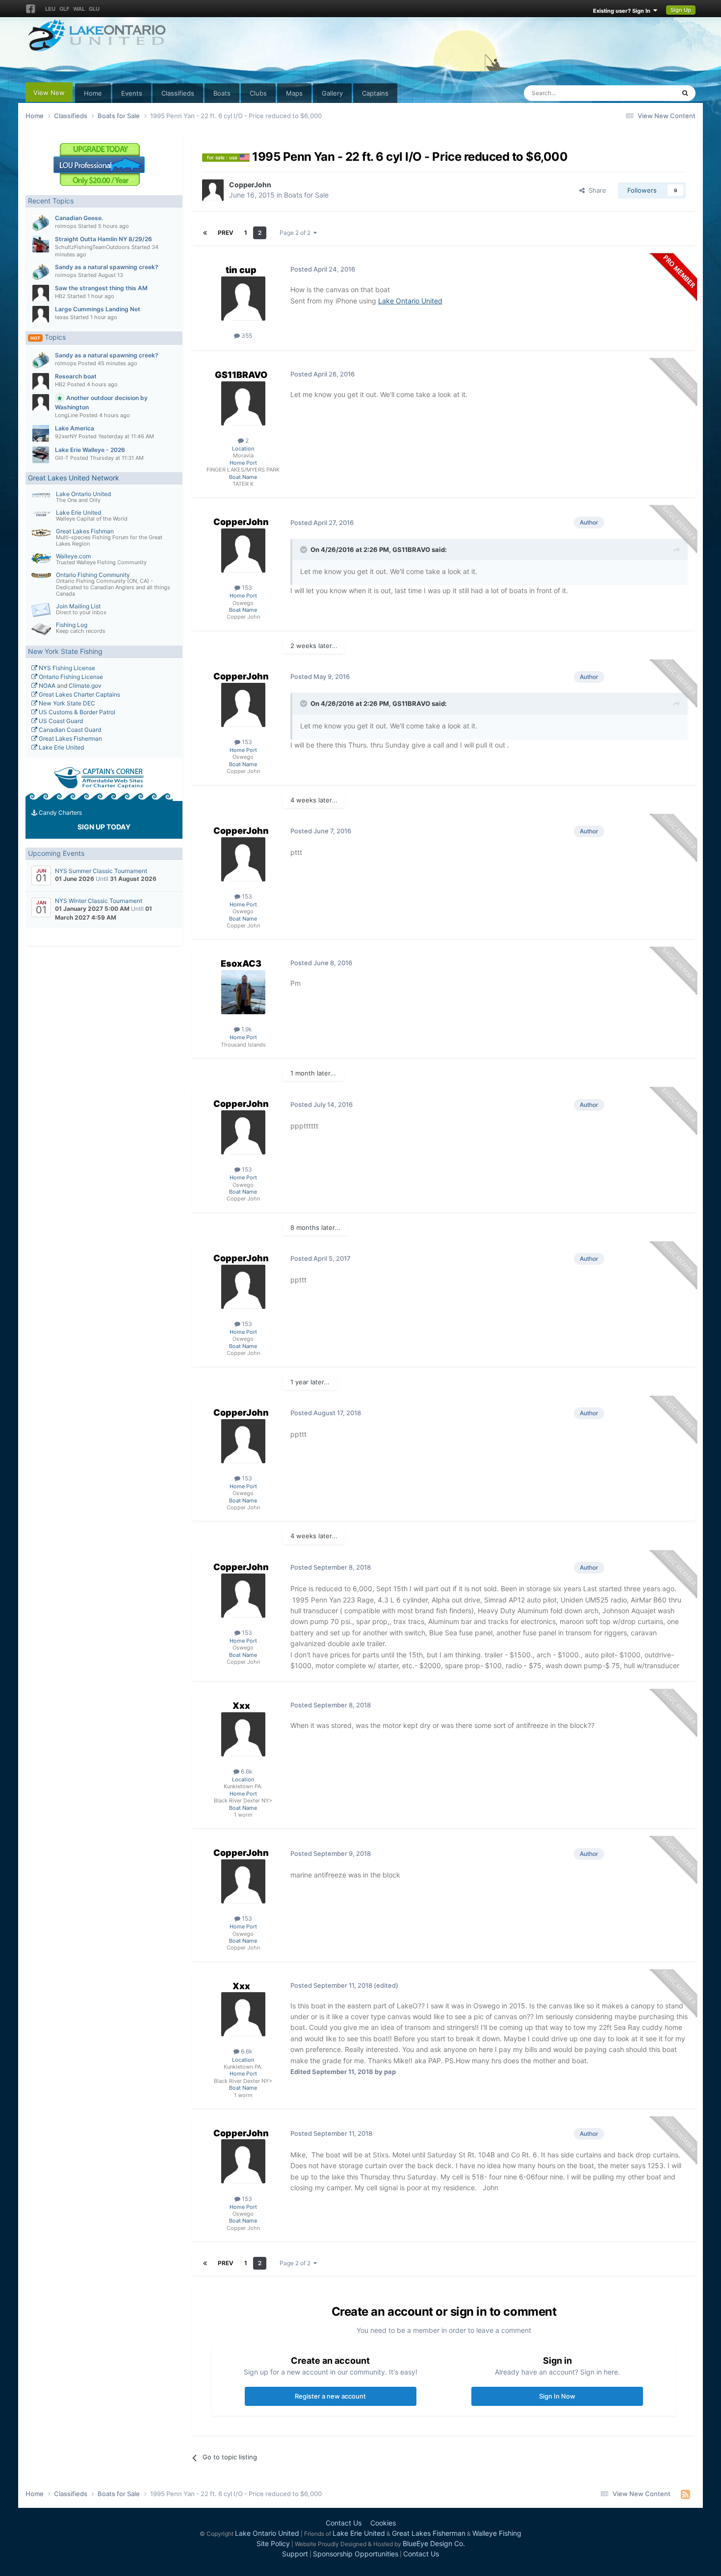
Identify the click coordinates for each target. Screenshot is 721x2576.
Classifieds (178, 93)
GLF (64, 9)
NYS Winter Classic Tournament (99, 901)
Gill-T (62, 458)
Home (93, 93)
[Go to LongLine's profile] (41, 402)
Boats (222, 93)
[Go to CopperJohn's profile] (213, 190)
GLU (94, 9)
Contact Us (344, 2523)
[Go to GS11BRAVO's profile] (243, 403)
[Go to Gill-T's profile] (41, 455)
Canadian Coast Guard (69, 730)
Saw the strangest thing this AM (101, 288)
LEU (50, 9)
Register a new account (330, 2396)
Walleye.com (73, 556)
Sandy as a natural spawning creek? (107, 267)
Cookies (383, 2523)
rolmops (66, 226)
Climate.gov (85, 686)
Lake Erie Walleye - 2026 (90, 450)
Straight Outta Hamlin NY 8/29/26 (103, 239)
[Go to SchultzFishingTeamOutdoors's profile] (41, 244)
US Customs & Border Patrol (76, 712)
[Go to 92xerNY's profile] (41, 433)
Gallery (332, 93)
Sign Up (681, 10)
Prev (226, 233)
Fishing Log (72, 625)
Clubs (258, 93)
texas (62, 317)
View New (49, 93)
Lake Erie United (78, 513)
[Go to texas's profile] (41, 314)
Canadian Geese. (79, 218)
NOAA (46, 686)
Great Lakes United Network (74, 478)
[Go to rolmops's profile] (41, 223)
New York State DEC (66, 703)
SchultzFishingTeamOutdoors (92, 247)
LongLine (66, 415)
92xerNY (66, 436)
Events (132, 93)
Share (595, 190)
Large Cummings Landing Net (98, 309)
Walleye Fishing (497, 2533)
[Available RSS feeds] (685, 2494)
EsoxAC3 (241, 963)
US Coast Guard (60, 721)
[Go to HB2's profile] (41, 293)
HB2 (60, 296)
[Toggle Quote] (305, 550)
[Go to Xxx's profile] (243, 1734)
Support (295, 2554)
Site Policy (273, 2543)
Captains (375, 93)
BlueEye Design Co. (434, 2543)
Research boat (76, 376)
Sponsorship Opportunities (356, 2554)
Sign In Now (557, 2396)
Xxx (241, 1706)
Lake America (75, 428)
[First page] (205, 233)
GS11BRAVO (241, 375)
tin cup (241, 270)
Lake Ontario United (83, 494)
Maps (294, 93)
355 (246, 336)
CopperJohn (250, 185)
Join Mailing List (78, 606)
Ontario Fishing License (70, 677)
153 (246, 588)
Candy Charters (60, 813)
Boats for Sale (306, 195)
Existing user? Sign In (623, 11)
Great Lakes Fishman (85, 531)
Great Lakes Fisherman (70, 738)
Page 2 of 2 (296, 233)
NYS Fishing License (66, 668)
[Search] (685, 93)
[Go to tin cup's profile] (243, 299)
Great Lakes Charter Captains (79, 694)
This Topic (647, 93)
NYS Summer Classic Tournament (101, 871)
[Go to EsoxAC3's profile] (243, 992)
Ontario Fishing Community (93, 575)
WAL (79, 9)
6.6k (246, 1771)
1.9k (246, 1029)
